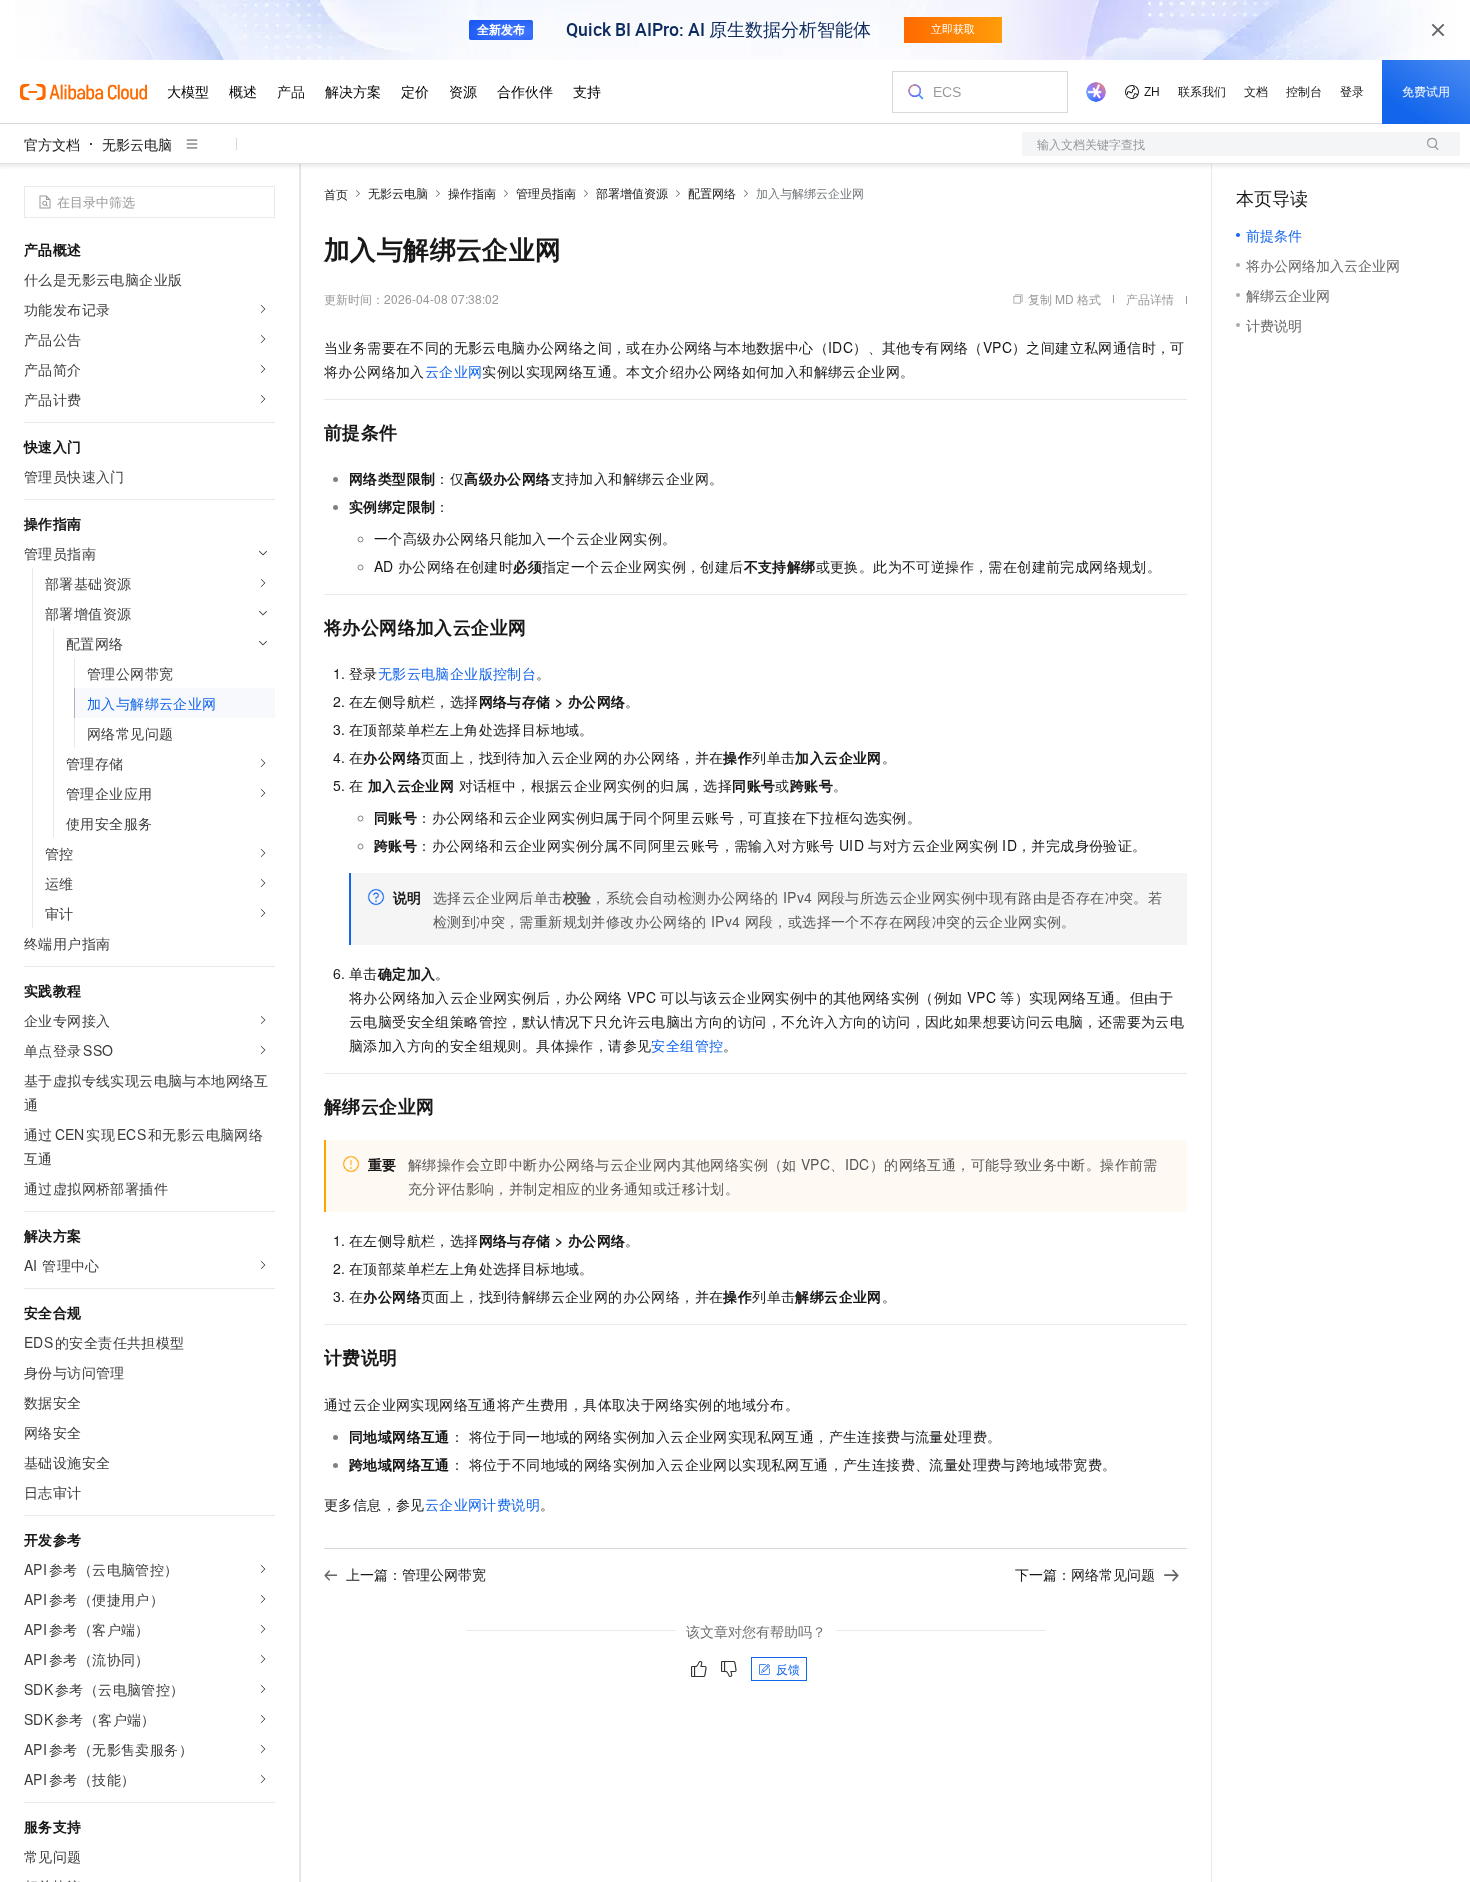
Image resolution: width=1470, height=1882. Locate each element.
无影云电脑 (137, 144)
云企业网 (454, 371)
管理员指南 (546, 192)
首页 (336, 193)
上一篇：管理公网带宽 (416, 1574)
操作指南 (472, 192)
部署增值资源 (632, 192)
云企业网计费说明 (482, 1504)
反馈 (788, 1668)
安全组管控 (687, 1045)
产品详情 (1150, 298)
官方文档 (52, 144)
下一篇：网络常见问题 (1085, 1574)
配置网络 (712, 192)
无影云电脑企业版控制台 (457, 673)
